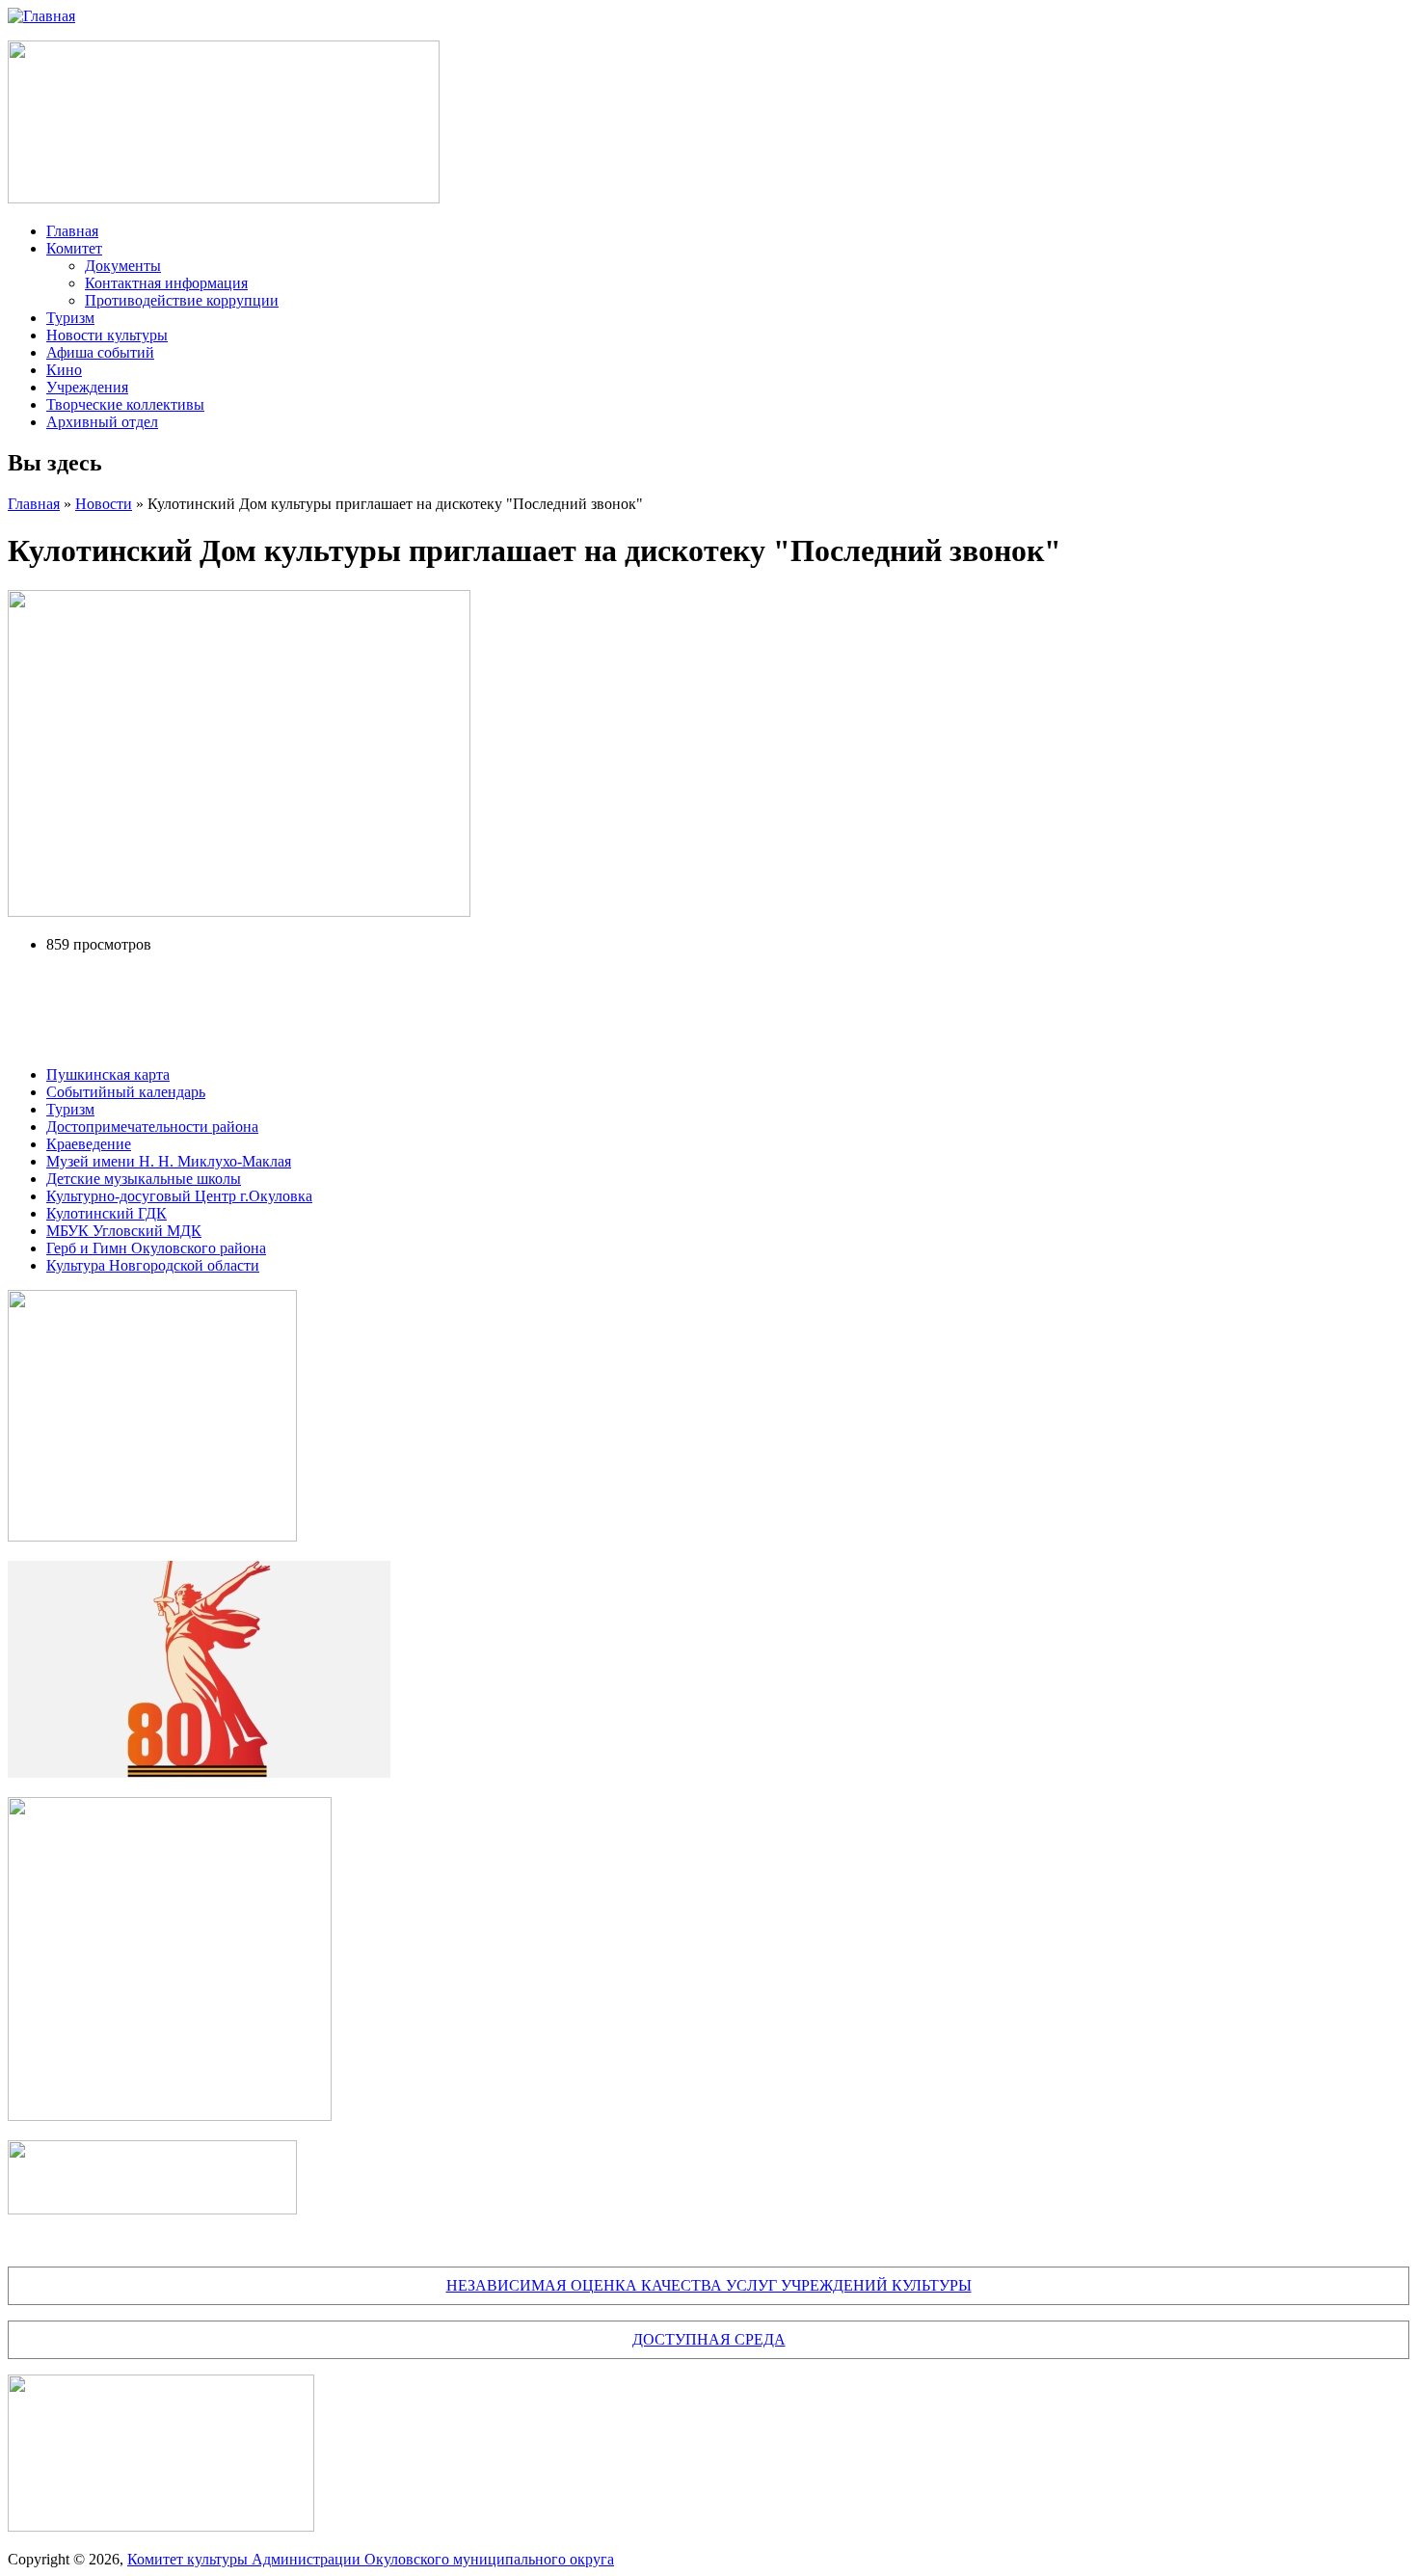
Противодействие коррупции (182, 300)
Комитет (74, 248)
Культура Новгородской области (153, 1265)
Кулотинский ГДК (107, 1213)
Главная (72, 231)
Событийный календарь (126, 1092)
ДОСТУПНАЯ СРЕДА (709, 2339)
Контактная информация (166, 283)
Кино (64, 370)
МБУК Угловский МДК (124, 1231)
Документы (123, 266)
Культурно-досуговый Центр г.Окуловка (179, 1196)
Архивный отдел (102, 422)
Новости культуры (107, 335)
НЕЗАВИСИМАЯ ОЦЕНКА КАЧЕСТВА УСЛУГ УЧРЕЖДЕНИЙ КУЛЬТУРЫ (709, 2285)
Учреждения (87, 387)
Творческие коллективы (125, 404)
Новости (104, 504)
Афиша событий (100, 352)
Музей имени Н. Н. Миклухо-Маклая (169, 1161)
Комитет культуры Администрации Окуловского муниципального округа (371, 2559)
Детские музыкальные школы (144, 1179)
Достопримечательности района (152, 1127)
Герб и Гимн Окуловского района (156, 1248)
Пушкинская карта (108, 1074)
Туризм (70, 318)
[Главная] (41, 16)
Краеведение (89, 1144)
